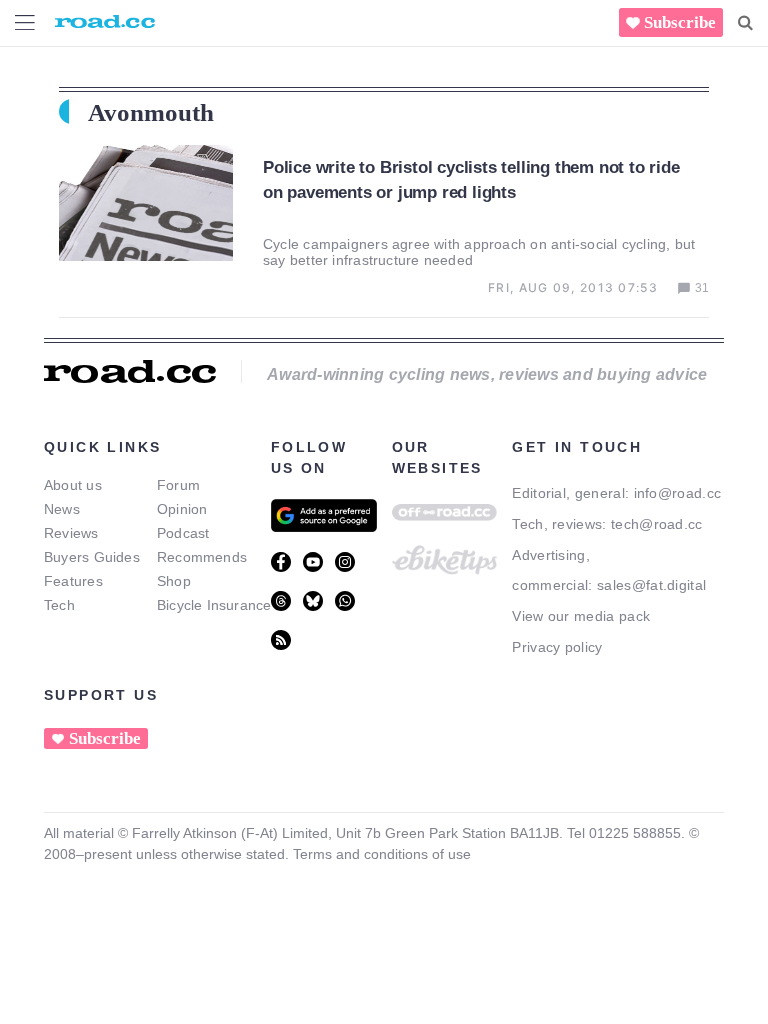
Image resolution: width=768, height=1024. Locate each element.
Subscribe (680, 22)
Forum (178, 485)
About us (73, 485)
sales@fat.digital (651, 585)
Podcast (183, 533)
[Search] (745, 23)
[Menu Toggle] (25, 22)
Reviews (71, 533)
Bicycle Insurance (214, 605)
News (62, 509)
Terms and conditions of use (382, 854)
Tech (59, 605)
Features (73, 581)
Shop (174, 581)
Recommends (202, 557)
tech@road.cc (657, 524)
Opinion (182, 509)
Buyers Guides (92, 557)
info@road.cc (678, 493)
